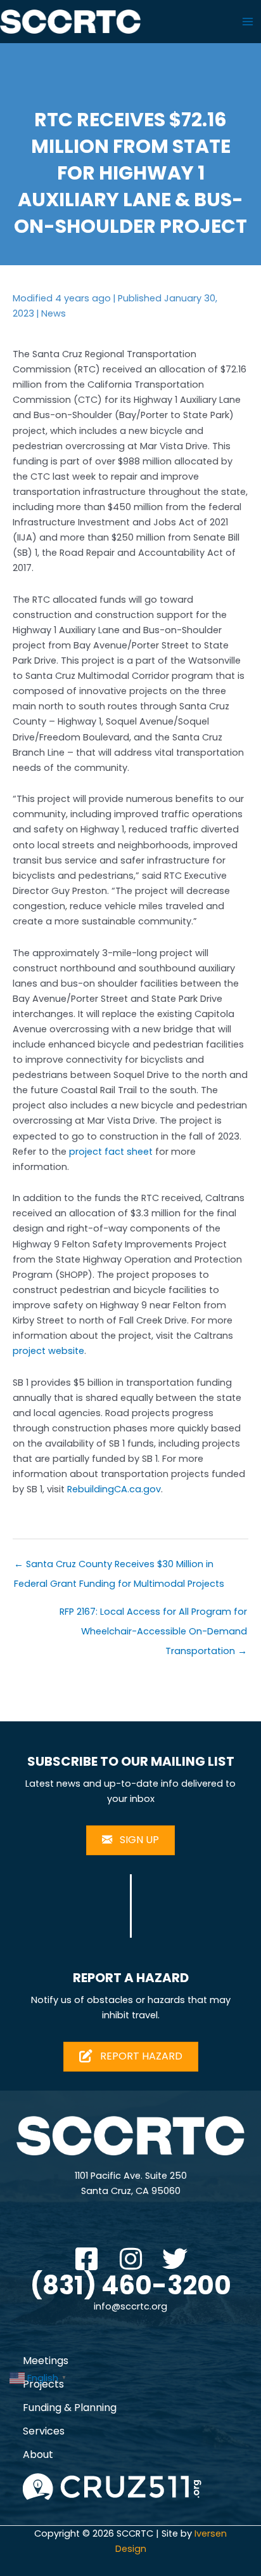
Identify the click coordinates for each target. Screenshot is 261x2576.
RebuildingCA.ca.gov (114, 1489)
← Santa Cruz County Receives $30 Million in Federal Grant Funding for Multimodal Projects (119, 1567)
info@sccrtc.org (130, 2306)
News (54, 313)
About (38, 2454)
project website (48, 1351)
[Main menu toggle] (248, 22)
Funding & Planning (70, 2408)
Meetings (46, 2361)
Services (44, 2431)
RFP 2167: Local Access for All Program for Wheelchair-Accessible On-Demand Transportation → (153, 1614)
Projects (43, 2384)
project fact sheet (111, 1152)
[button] (86, 2259)
